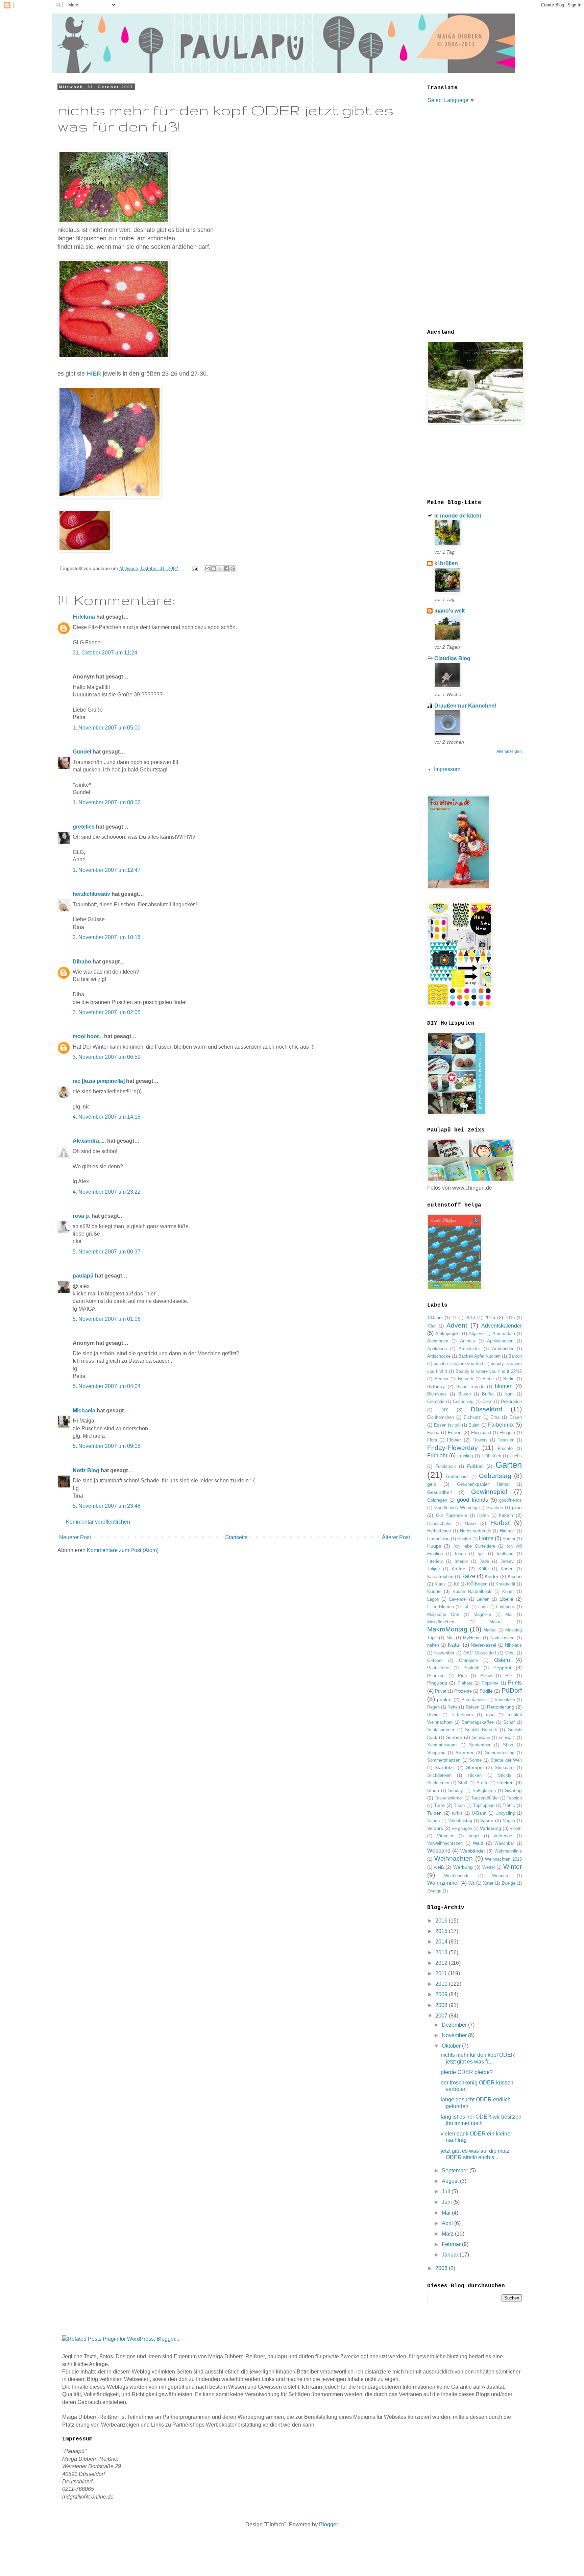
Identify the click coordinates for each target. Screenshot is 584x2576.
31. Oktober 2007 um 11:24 (105, 653)
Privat (441, 1691)
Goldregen (437, 1500)
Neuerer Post (75, 1537)
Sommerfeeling (500, 1753)
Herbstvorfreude (476, 1531)
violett (516, 1828)
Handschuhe (439, 1523)
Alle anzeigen (509, 752)
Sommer (465, 1752)
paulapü (83, 1276)
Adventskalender (502, 1326)
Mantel (490, 1630)
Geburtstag (495, 1476)
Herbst (500, 1523)
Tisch (459, 1805)
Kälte (484, 1569)
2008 (442, 2005)
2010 (442, 1984)
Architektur (469, 1349)
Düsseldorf (486, 1409)
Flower (454, 1440)
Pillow (486, 1676)
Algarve (476, 1333)
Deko (487, 1401)
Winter (513, 1867)
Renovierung (501, 1707)
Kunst (508, 1591)
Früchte (505, 1448)
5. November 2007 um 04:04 (107, 1386)
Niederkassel (483, 1645)
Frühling (465, 1456)
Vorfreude (503, 1836)
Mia (450, 1638)
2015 (490, 1317)
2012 (442, 1963)
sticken (474, 1775)
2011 (442, 1973)
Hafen (483, 1515)
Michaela (84, 1411)
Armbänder (503, 1349)
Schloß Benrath (481, 1730)
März (448, 2234)
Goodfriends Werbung (456, 1508)
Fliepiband (481, 1433)
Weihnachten (454, 1858)
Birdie (509, 1379)
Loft (466, 1607)
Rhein (433, 1715)
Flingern (507, 1433)
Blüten (465, 1394)
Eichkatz (472, 1417)
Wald (478, 1843)
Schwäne (481, 1737)
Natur (454, 1645)
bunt (509, 1394)
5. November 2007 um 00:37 (107, 1252)
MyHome (472, 1638)
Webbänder (473, 1851)
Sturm (433, 1791)
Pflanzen (436, 1676)
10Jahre (435, 1318)
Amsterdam (504, 1333)
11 (454, 1318)
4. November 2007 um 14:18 (107, 1117)
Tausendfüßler (485, 1798)
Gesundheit (440, 1492)
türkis (457, 1813)
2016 (510, 1318)
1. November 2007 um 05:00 (107, 728)
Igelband (505, 1554)
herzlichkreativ (91, 894)
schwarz (507, 1737)
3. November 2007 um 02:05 (107, 1012)
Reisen (472, 1707)
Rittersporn (462, 1715)
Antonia (467, 1341)
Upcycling (505, 1813)
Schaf (509, 1722)
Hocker (464, 1539)
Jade (484, 1561)
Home (486, 1538)
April (448, 2223)
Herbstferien (439, 1531)
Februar (452, 2244)
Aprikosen (437, 1349)
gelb (432, 1484)
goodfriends (510, 1500)
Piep (462, 1676)
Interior (461, 1561)
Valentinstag (460, 1821)
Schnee (454, 1737)
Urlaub (433, 1821)
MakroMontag (447, 1629)
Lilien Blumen (441, 1607)
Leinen (483, 1599)
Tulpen (434, 1813)
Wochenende (457, 1876)
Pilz (509, 1676)
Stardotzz (445, 1767)
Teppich (514, 1798)
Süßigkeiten (484, 1791)
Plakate (465, 1683)
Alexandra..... (89, 1141)
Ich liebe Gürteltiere (474, 1546)
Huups (434, 1546)
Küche (434, 1591)
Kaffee (458, 1569)
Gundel (82, 752)
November (444, 1653)
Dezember (455, 2025)
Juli (447, 2191)
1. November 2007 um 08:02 (107, 802)
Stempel (475, 1767)
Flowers (480, 1440)
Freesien (506, 1440)
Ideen (460, 1554)
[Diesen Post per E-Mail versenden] (207, 569)
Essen (516, 1417)
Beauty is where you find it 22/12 (489, 1371)
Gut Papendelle (452, 1515)
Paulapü (471, 1668)
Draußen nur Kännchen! (465, 706)
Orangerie (468, 1660)
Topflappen (484, 1805)
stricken (505, 1783)
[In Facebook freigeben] (226, 569)
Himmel (507, 1531)
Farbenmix (501, 1425)
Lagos (433, 1599)
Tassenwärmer (449, 1798)
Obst (510, 1653)
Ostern (502, 1660)
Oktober (435, 1660)
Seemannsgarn (442, 1745)
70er (431, 1326)
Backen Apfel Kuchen (479, 1356)
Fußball (475, 1466)
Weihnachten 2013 (503, 1859)
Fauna (433, 1433)
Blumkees (437, 1394)
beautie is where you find (458, 1364)
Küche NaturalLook (472, 1591)
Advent (457, 1325)
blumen (504, 1386)
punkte (444, 1699)
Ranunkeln (505, 1700)
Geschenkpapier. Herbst (483, 1484)
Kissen (515, 1576)
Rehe (453, 1707)
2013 (470, 1318)
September (480, 1745)
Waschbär (504, 1843)
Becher (442, 1379)
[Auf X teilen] (220, 569)
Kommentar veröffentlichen (98, 1522)
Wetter (489, 1867)
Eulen (474, 1425)
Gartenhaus (457, 1476)
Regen (433, 1707)
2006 (442, 2268)
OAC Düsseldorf (480, 1653)
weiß (439, 1867)
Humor (509, 1539)
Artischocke (439, 1356)
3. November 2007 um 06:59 (107, 1057)
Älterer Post (396, 1537)
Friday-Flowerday (453, 1448)
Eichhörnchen (441, 1417)
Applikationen (500, 1341)
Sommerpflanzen (444, 1760)
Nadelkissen (502, 1638)
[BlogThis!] (214, 569)
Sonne (475, 1760)
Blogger (328, 2524)
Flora (432, 1440)
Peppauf (502, 1668)
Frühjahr (437, 1456)
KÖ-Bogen (477, 1584)
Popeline (490, 1683)
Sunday (456, 1791)
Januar (451, 2255)
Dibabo (82, 962)
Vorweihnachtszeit (445, 1843)
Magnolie (482, 1614)
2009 (442, 1994)
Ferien (455, 1432)
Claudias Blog (452, 658)
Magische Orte (443, 1614)
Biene (488, 1379)
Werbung (463, 1867)
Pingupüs (437, 1683)
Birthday (436, 1386)
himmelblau (438, 1539)
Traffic (509, 1805)
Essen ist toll (447, 1425)
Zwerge (434, 1891)
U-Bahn (479, 1813)
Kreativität (505, 1584)
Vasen (487, 1820)
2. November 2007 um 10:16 (107, 937)
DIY (444, 1410)
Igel (481, 1554)
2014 (442, 1942)
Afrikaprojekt (448, 1333)
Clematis (436, 1401)
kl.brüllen (446, 563)
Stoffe (482, 1783)
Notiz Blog (86, 1470)
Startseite (236, 1537)
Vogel (474, 1836)
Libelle (506, 1599)
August (451, 2181)
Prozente (463, 1691)
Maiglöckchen (441, 1622)
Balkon (515, 1356)
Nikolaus (513, 1645)
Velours (435, 1828)
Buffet (488, 1394)
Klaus (440, 1584)
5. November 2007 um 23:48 (107, 1506)
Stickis (505, 1775)
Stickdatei (505, 1768)
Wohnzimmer (443, 1883)
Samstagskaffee (478, 1722)
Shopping (436, 1753)
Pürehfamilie (473, 1700)
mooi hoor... (88, 1036)
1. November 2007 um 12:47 (107, 870)
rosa (490, 1715)
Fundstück (446, 1466)
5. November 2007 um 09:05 (107, 1446)
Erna (495, 1417)
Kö (457, 1584)
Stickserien (438, 1783)
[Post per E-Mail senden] (194, 568)
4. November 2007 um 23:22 (107, 1192)
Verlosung (491, 1828)
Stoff (463, 1783)
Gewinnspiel (489, 1492)
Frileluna (84, 617)
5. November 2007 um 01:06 (107, 1319)
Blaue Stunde (470, 1387)
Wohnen (500, 1876)
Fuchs (516, 1456)
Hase (470, 1523)
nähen (433, 1645)
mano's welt (449, 611)
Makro (495, 1622)
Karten (507, 1569)
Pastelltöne (438, 1668)
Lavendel (458, 1599)
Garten (509, 1465)
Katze (468, 1576)
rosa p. (81, 1216)
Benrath (466, 1379)
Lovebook (506, 1607)
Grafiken (495, 1508)
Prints (515, 1683)
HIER (94, 374)
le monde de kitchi (458, 516)
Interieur (435, 1561)
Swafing (513, 1790)
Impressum (447, 769)
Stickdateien (439, 1775)
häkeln (506, 1515)
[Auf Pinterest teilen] (233, 569)
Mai (509, 1614)
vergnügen (462, 1828)
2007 (442, 2016)
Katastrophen (440, 1577)
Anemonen (438, 1341)
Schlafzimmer (441, 1730)
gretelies (84, 827)
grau (517, 1507)
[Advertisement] (454, 216)
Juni (447, 2202)
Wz (472, 1883)
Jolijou (433, 1569)
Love (483, 1607)
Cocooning (463, 1401)
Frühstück (491, 1456)
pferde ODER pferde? (467, 2072)
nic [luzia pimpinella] (99, 1081)
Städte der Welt (506, 1760)
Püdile (486, 1691)
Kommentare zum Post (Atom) (123, 1550)
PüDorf (512, 1690)
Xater (488, 1883)
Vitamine (446, 1836)
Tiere (439, 1805)
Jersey (507, 1561)
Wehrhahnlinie (508, 1851)
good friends (472, 1500)
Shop (508, 1745)
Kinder (492, 1576)
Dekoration (511, 1401)
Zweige (508, 1883)
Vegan (509, 1821)
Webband (439, 1851)
